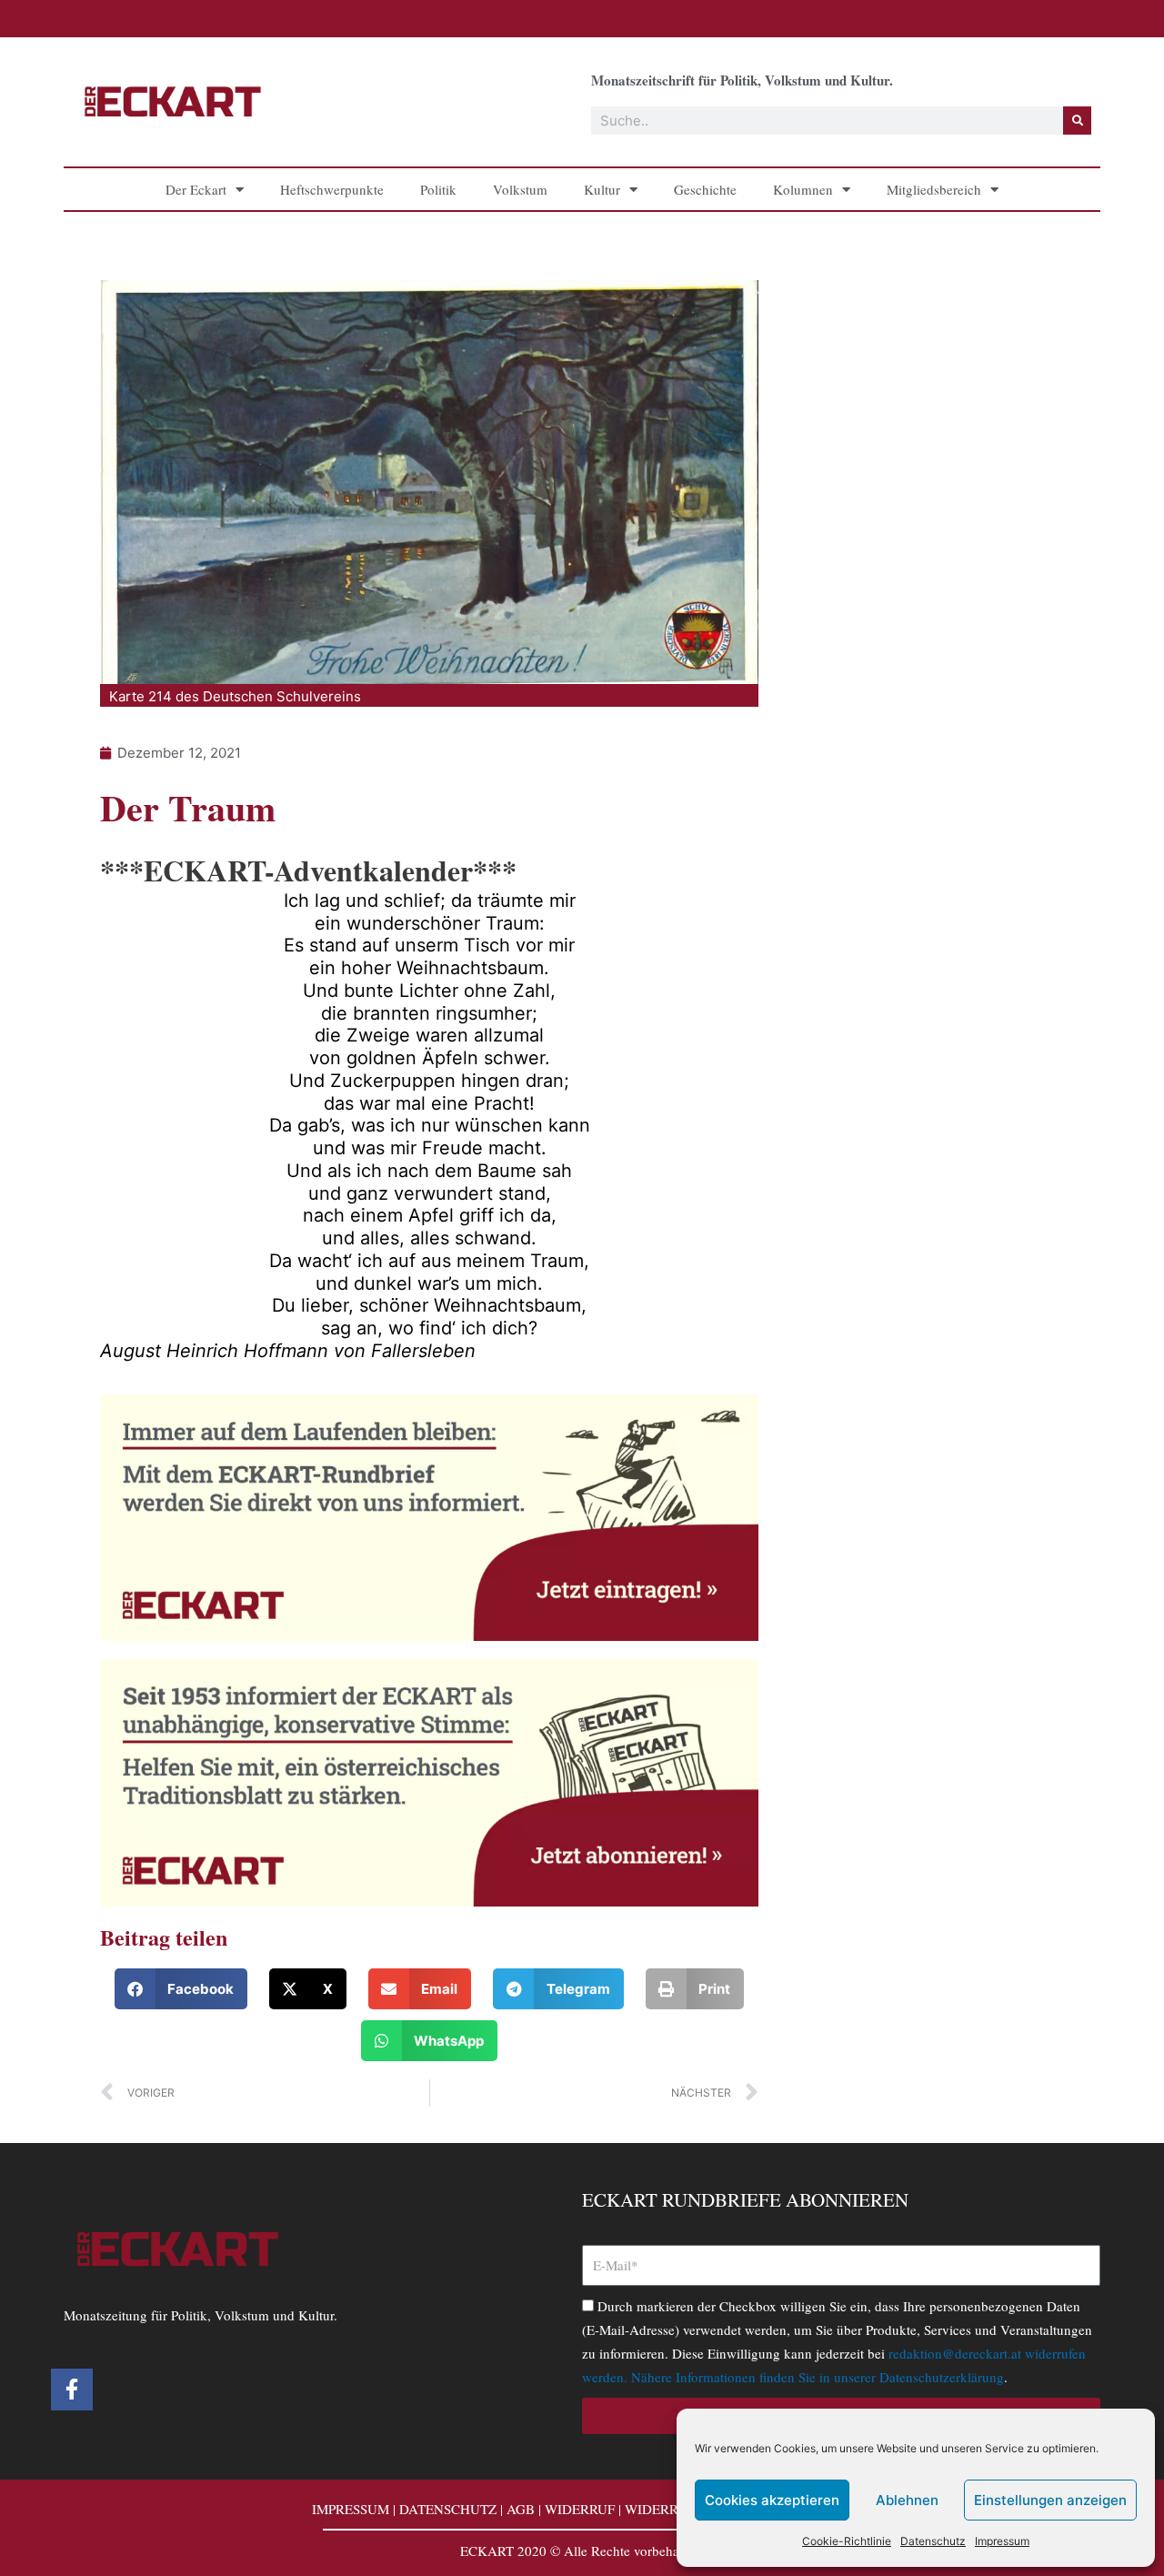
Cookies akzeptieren (772, 2500)
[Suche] (1077, 121)
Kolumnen (803, 189)
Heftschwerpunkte (332, 189)
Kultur (602, 189)
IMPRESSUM (351, 2509)
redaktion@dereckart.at (955, 2353)
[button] (181, 1989)
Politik (438, 189)
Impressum (1002, 2541)
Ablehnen (907, 2500)
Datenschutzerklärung (942, 2377)
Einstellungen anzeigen (1050, 2500)
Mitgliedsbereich (934, 189)
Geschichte (705, 189)
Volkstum (520, 189)
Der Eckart (196, 189)
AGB (521, 2509)
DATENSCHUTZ (448, 2509)
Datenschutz (933, 2541)
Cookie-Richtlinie (847, 2541)
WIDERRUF (580, 2509)
